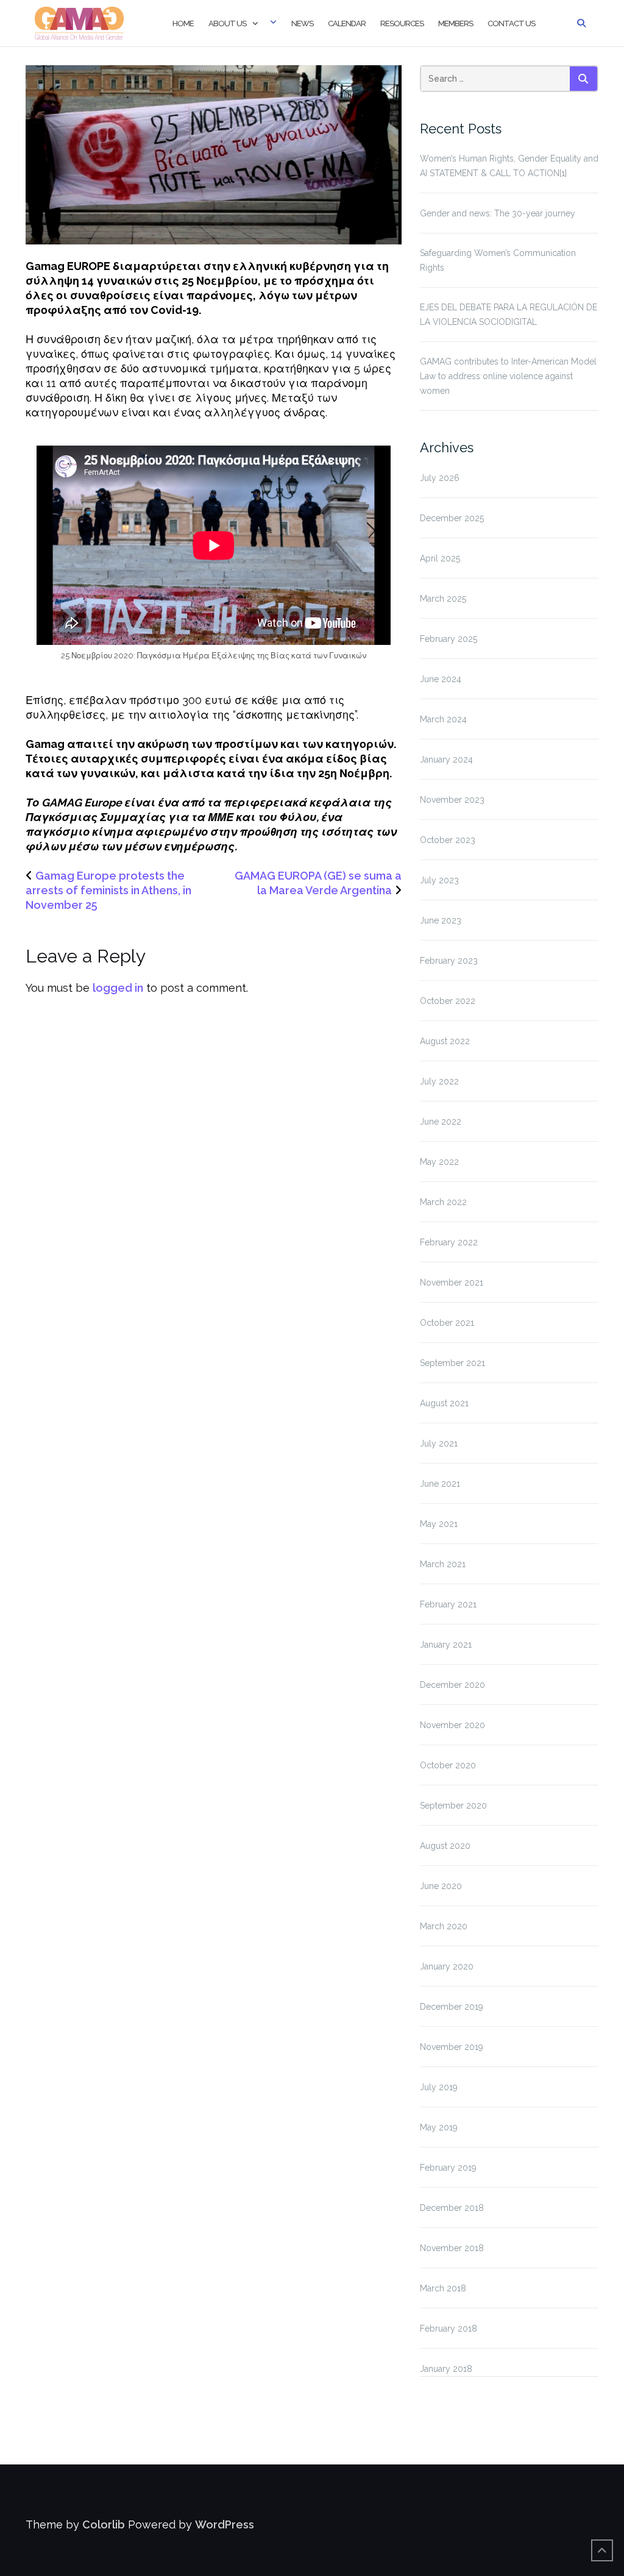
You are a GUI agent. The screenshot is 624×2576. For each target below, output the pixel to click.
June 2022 (441, 1122)
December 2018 (452, 2208)
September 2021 (452, 1363)
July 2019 (439, 2087)
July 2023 (439, 880)
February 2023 (449, 961)
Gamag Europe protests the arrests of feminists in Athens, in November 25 (108, 890)
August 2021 (444, 1403)
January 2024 (446, 760)
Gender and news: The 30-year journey (498, 213)
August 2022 (445, 1041)
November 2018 (452, 2248)
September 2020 (453, 1806)
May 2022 (439, 1162)
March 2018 (443, 2288)
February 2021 (448, 1604)
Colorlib (104, 2524)
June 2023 (441, 920)
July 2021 (439, 1443)
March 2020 (444, 1926)
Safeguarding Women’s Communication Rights (498, 260)
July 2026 (440, 478)
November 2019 (452, 2047)
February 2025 (448, 639)
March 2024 (443, 719)
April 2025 (440, 558)
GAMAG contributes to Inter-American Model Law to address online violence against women (508, 376)
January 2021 (446, 1645)
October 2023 (448, 840)
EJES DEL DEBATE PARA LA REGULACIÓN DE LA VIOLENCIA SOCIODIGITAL (509, 315)
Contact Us (511, 23)
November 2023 (452, 800)
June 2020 (441, 1886)
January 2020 (447, 1966)
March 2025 (443, 599)
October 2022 (448, 1001)
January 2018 (446, 2369)
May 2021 (439, 1524)
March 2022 (443, 1202)
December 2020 (452, 1685)
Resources (402, 23)
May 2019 (439, 2127)
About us (227, 23)
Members (456, 23)
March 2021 (443, 1564)
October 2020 (448, 1765)
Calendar (347, 23)
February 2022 (449, 1242)
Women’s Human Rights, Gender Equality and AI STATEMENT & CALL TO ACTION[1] (509, 166)
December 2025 (452, 518)
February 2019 (448, 2168)
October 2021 (447, 1323)
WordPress (225, 2524)
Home (183, 23)
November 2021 (452, 1283)
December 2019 (452, 2007)
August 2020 (445, 1846)
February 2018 (448, 2329)
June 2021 (440, 1484)
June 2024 (441, 679)
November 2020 (452, 1725)
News (302, 23)
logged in (118, 988)
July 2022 (439, 1081)
